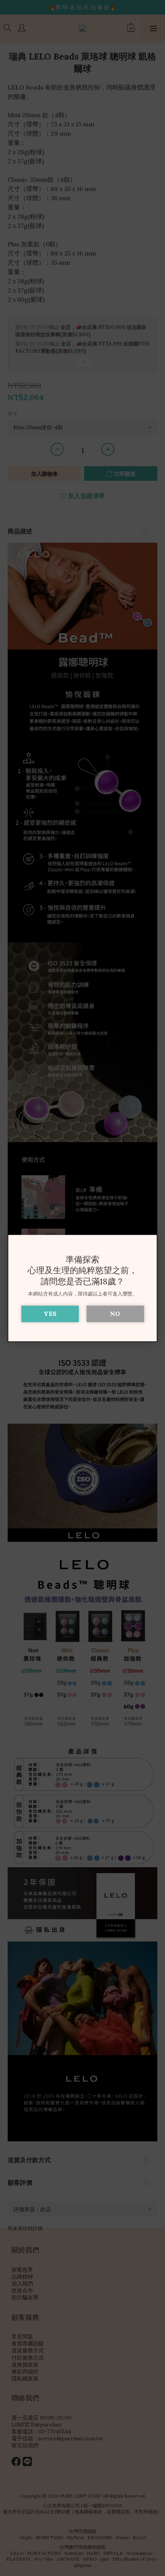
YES (50, 1314)
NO (115, 1314)
